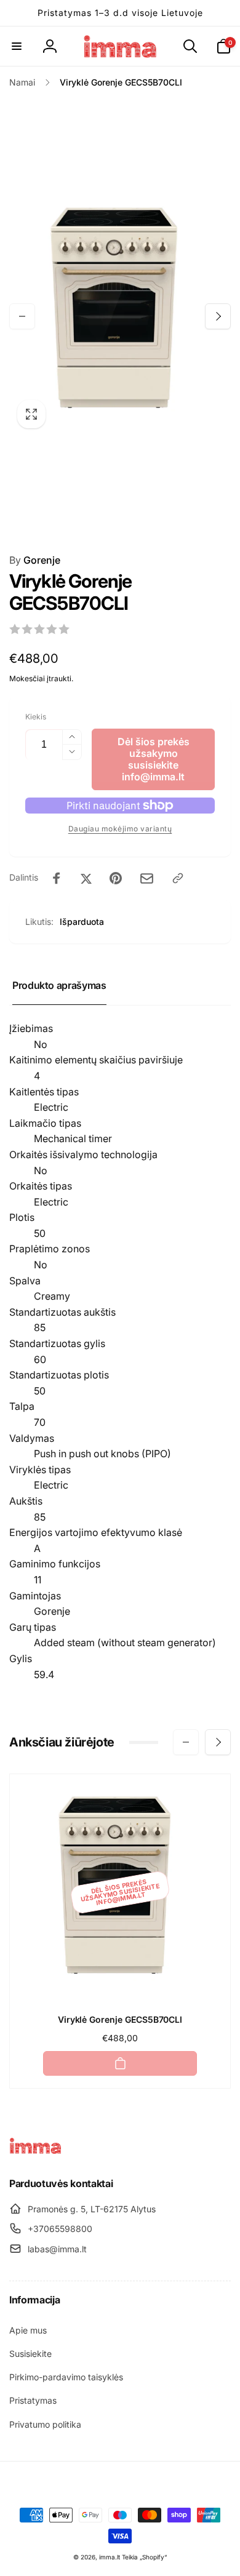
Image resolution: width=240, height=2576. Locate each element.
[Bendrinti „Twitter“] (86, 878)
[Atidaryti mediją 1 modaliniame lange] (120, 316)
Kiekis (36, 717)
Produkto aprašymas (59, 985)
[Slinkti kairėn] (22, 316)
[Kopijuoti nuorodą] (178, 878)
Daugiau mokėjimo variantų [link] (120, 829)
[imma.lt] (35, 2151)
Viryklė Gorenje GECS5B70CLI (120, 2019)
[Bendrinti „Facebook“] (57, 878)
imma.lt (110, 2557)
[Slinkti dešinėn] (218, 316)
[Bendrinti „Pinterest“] (116, 878)
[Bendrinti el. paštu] (147, 878)
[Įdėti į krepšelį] (120, 2063)
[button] (17, 46)
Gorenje (35, 560)
